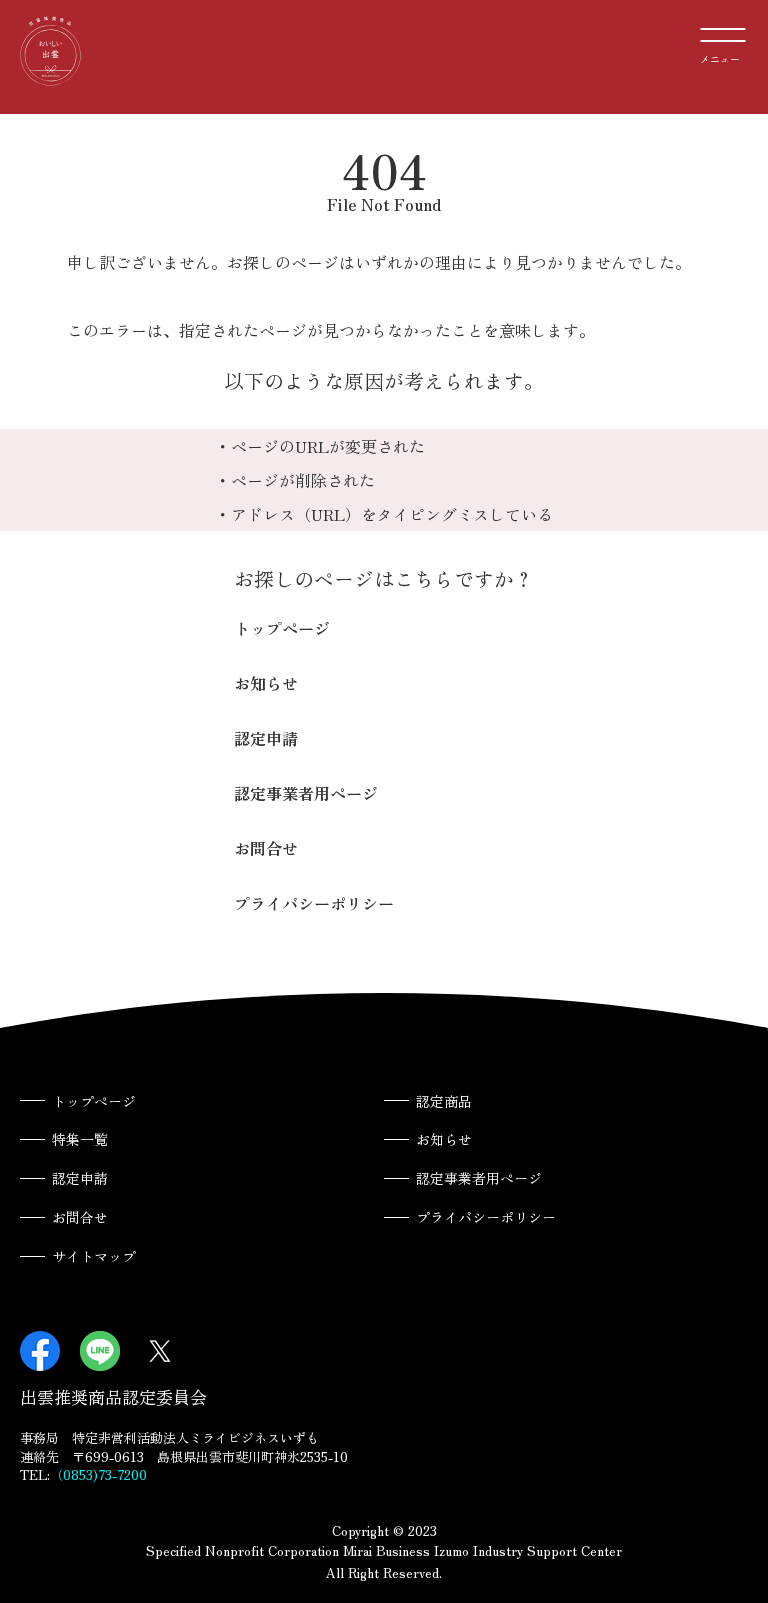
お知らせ (266, 683)
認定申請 (266, 738)
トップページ (282, 628)
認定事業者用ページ (306, 793)
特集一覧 (80, 1139)
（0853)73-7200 (98, 1474)
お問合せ (266, 848)
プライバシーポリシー (314, 903)
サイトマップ (94, 1256)
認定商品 (444, 1101)
